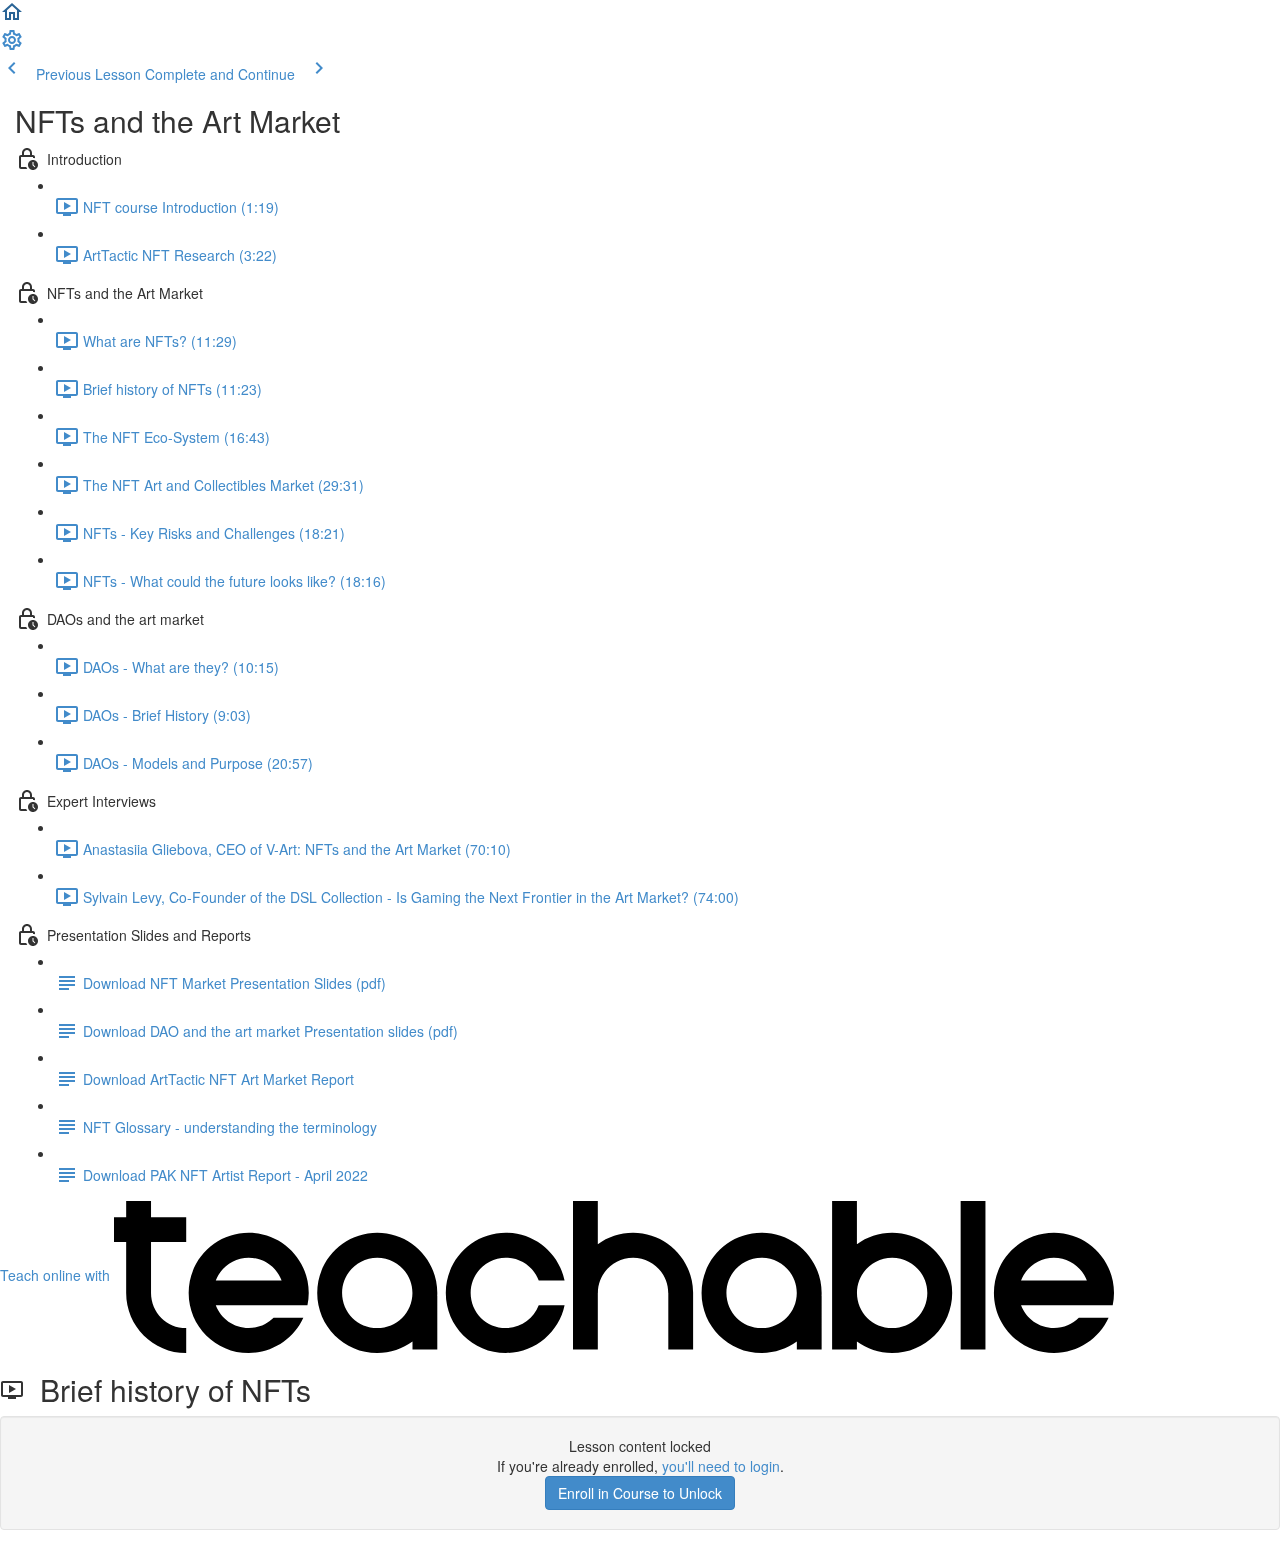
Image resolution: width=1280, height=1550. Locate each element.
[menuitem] (12, 46)
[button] (12, 18)
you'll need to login (721, 1466)
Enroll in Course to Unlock (640, 1493)
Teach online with (57, 1275)
